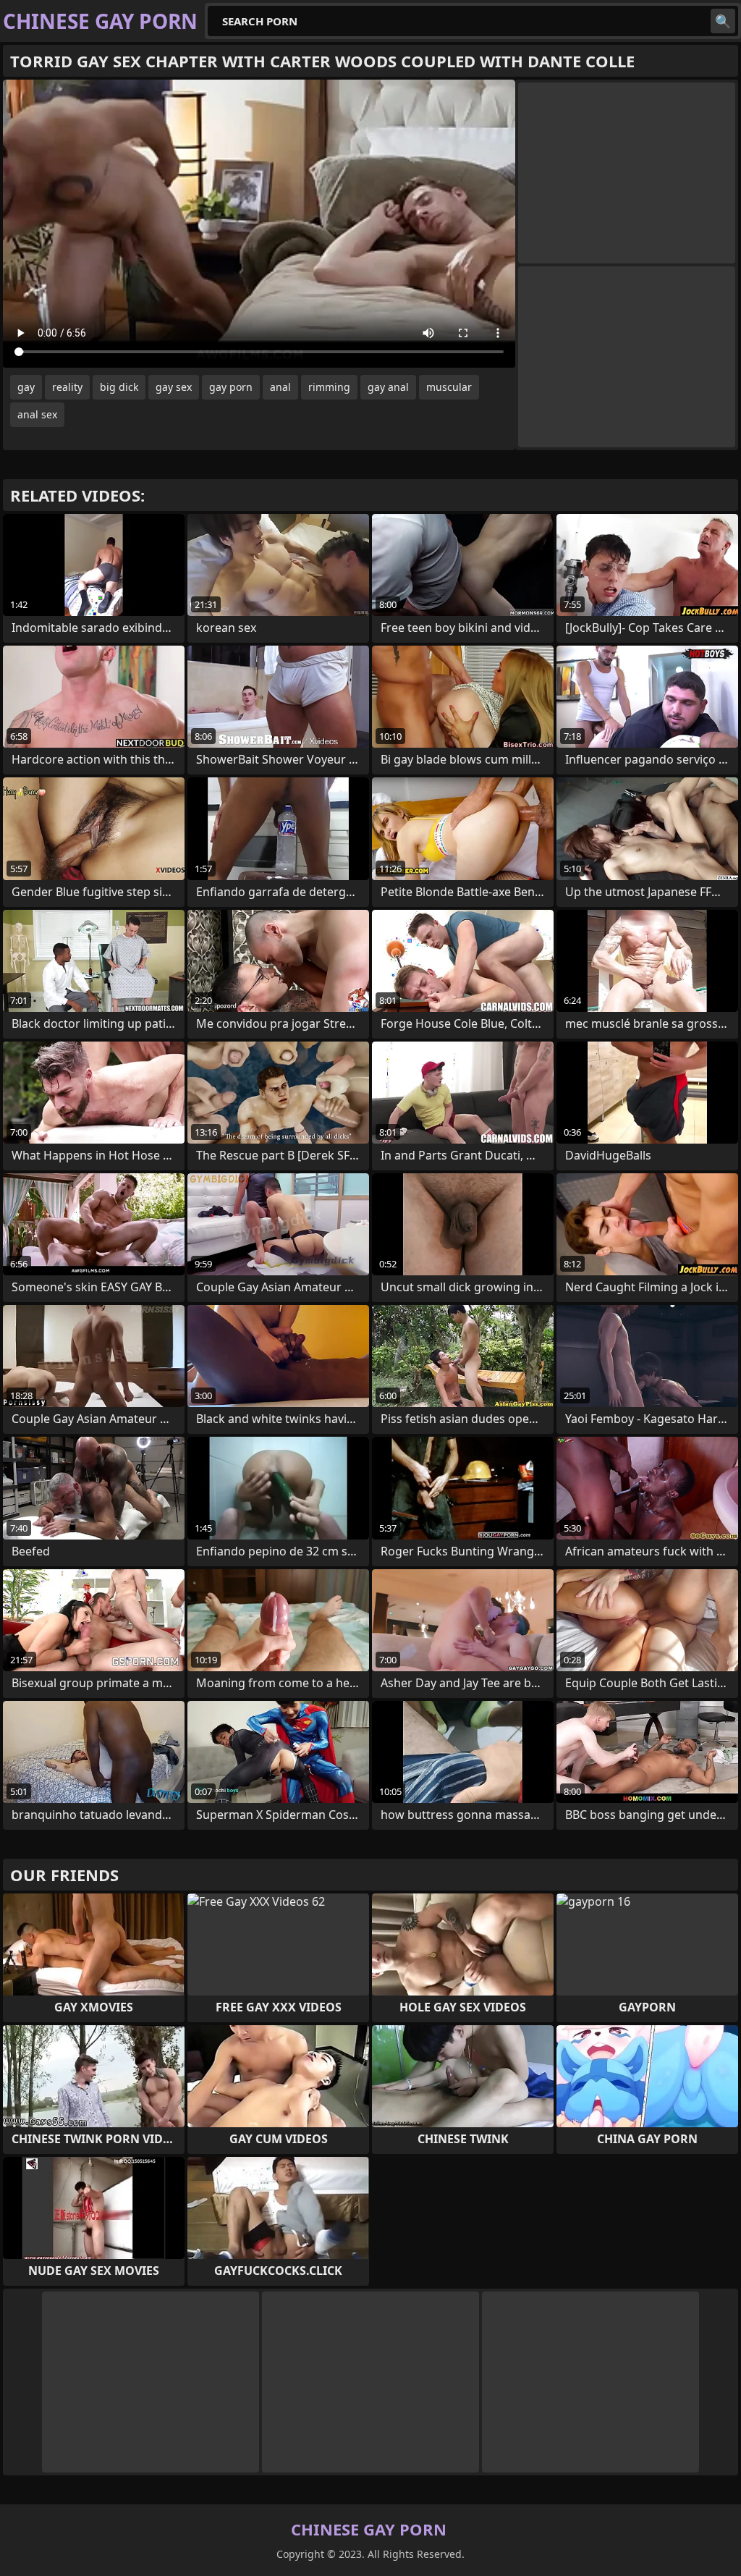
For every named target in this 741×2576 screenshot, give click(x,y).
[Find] (723, 21)
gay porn (231, 387)
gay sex (174, 387)
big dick (119, 387)
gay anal (388, 387)
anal (280, 387)
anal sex (37, 414)
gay (26, 387)
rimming (329, 387)
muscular (449, 387)
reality (67, 387)
